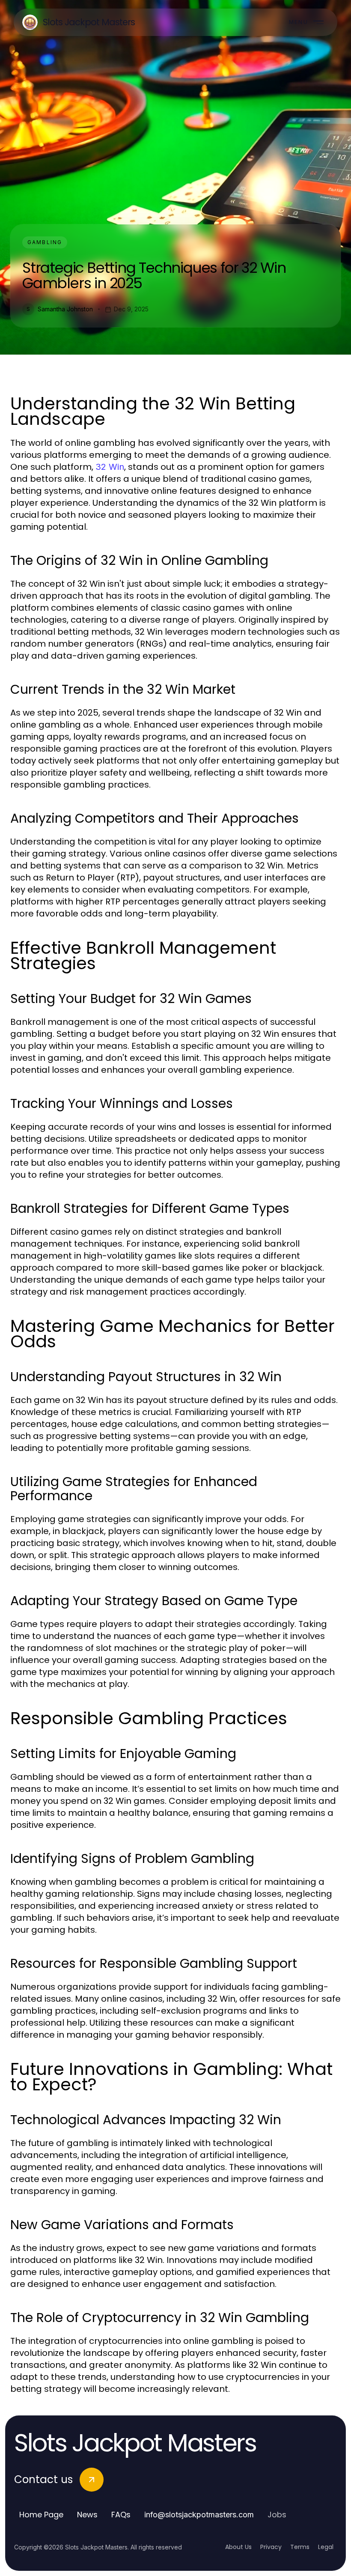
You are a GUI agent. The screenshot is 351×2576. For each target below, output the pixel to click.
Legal (326, 2547)
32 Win (110, 467)
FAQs (121, 2515)
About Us (238, 2547)
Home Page (41, 2515)
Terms (300, 2547)
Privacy (271, 2547)
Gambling (45, 242)
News (87, 2515)
